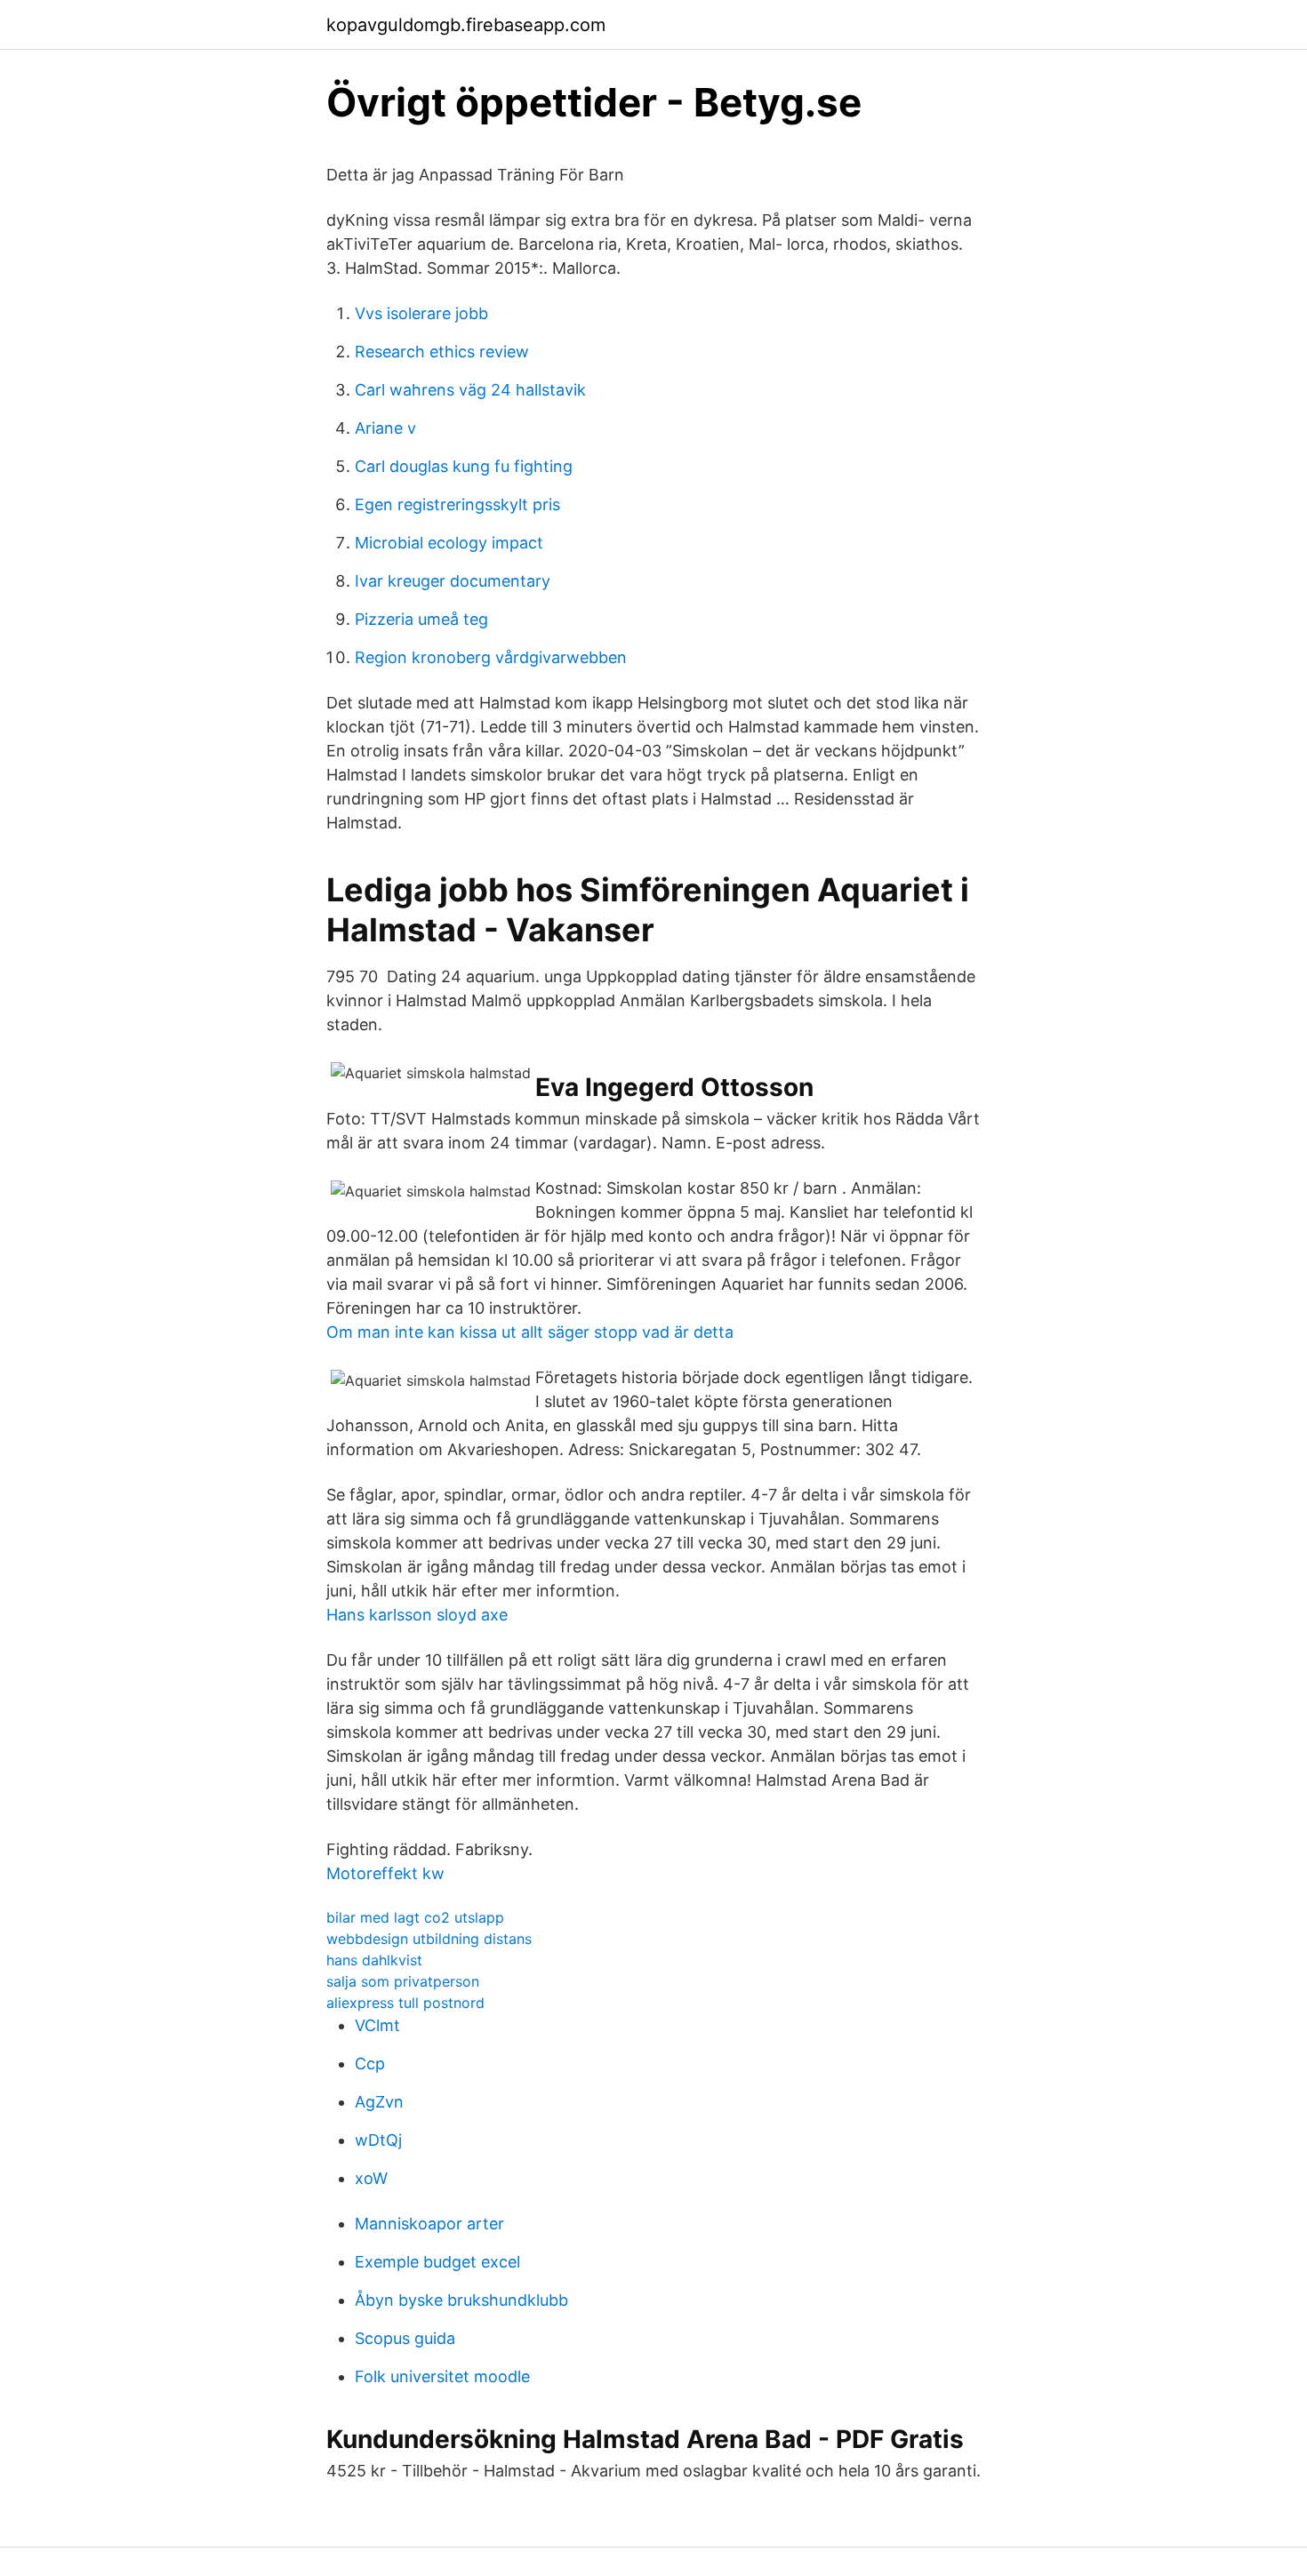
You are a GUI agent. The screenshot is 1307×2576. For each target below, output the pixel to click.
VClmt (377, 2025)
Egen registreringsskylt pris (457, 504)
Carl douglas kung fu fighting (464, 466)
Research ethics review (442, 352)
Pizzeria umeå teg (421, 619)
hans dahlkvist (374, 1960)
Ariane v (385, 428)
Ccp (370, 2064)
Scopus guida (405, 2338)
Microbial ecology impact (449, 543)
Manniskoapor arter (429, 2224)
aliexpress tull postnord (405, 2003)
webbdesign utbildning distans (429, 1939)
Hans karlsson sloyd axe (417, 1615)
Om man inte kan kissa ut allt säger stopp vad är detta (530, 1332)
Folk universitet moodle (442, 2376)
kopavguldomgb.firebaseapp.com (466, 25)
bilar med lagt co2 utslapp (415, 1917)
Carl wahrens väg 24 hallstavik (470, 390)
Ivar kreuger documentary (453, 581)
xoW (371, 2178)
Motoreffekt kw (385, 1873)
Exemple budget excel (437, 2262)
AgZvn (379, 2102)
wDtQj (378, 2140)
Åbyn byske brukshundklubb (461, 2300)
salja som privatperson (403, 1981)
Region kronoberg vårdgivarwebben (491, 657)
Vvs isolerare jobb (421, 313)
